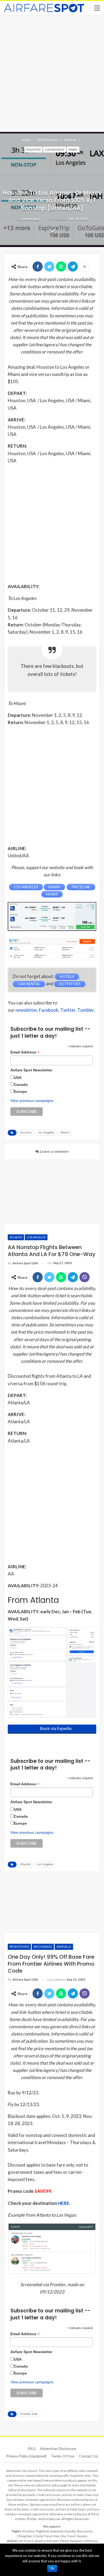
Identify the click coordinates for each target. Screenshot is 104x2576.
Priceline (29, 2531)
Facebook (49, 1010)
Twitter (68, 1010)
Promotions (19, 1947)
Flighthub (43, 2531)
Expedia (70, 2531)
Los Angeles (55, 149)
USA (18, 1078)
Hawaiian (76, 2541)
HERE (64, 2203)
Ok (52, 2569)
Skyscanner (85, 2531)
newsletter (26, 1010)
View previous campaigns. (32, 1101)
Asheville (64, 1947)
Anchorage (43, 1947)
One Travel (68, 2536)
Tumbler (86, 1010)
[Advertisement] (52, 73)
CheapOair (25, 2536)
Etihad (64, 2541)
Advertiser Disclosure (58, 2448)
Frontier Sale (29, 2414)
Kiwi (56, 2536)
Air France (26, 2541)
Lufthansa (91, 2541)
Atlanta (16, 1237)
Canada (21, 1085)
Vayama (82, 2536)
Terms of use (63, 2456)
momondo (57, 2531)
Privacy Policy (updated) (26, 2456)
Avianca (40, 2541)
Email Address (25, 1052)
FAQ (32, 2448)
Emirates (53, 2541)
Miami (73, 149)
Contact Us (89, 2456)
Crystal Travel (43, 2536)
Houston (33, 149)
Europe (20, 1091)
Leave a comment (54, 1151)
